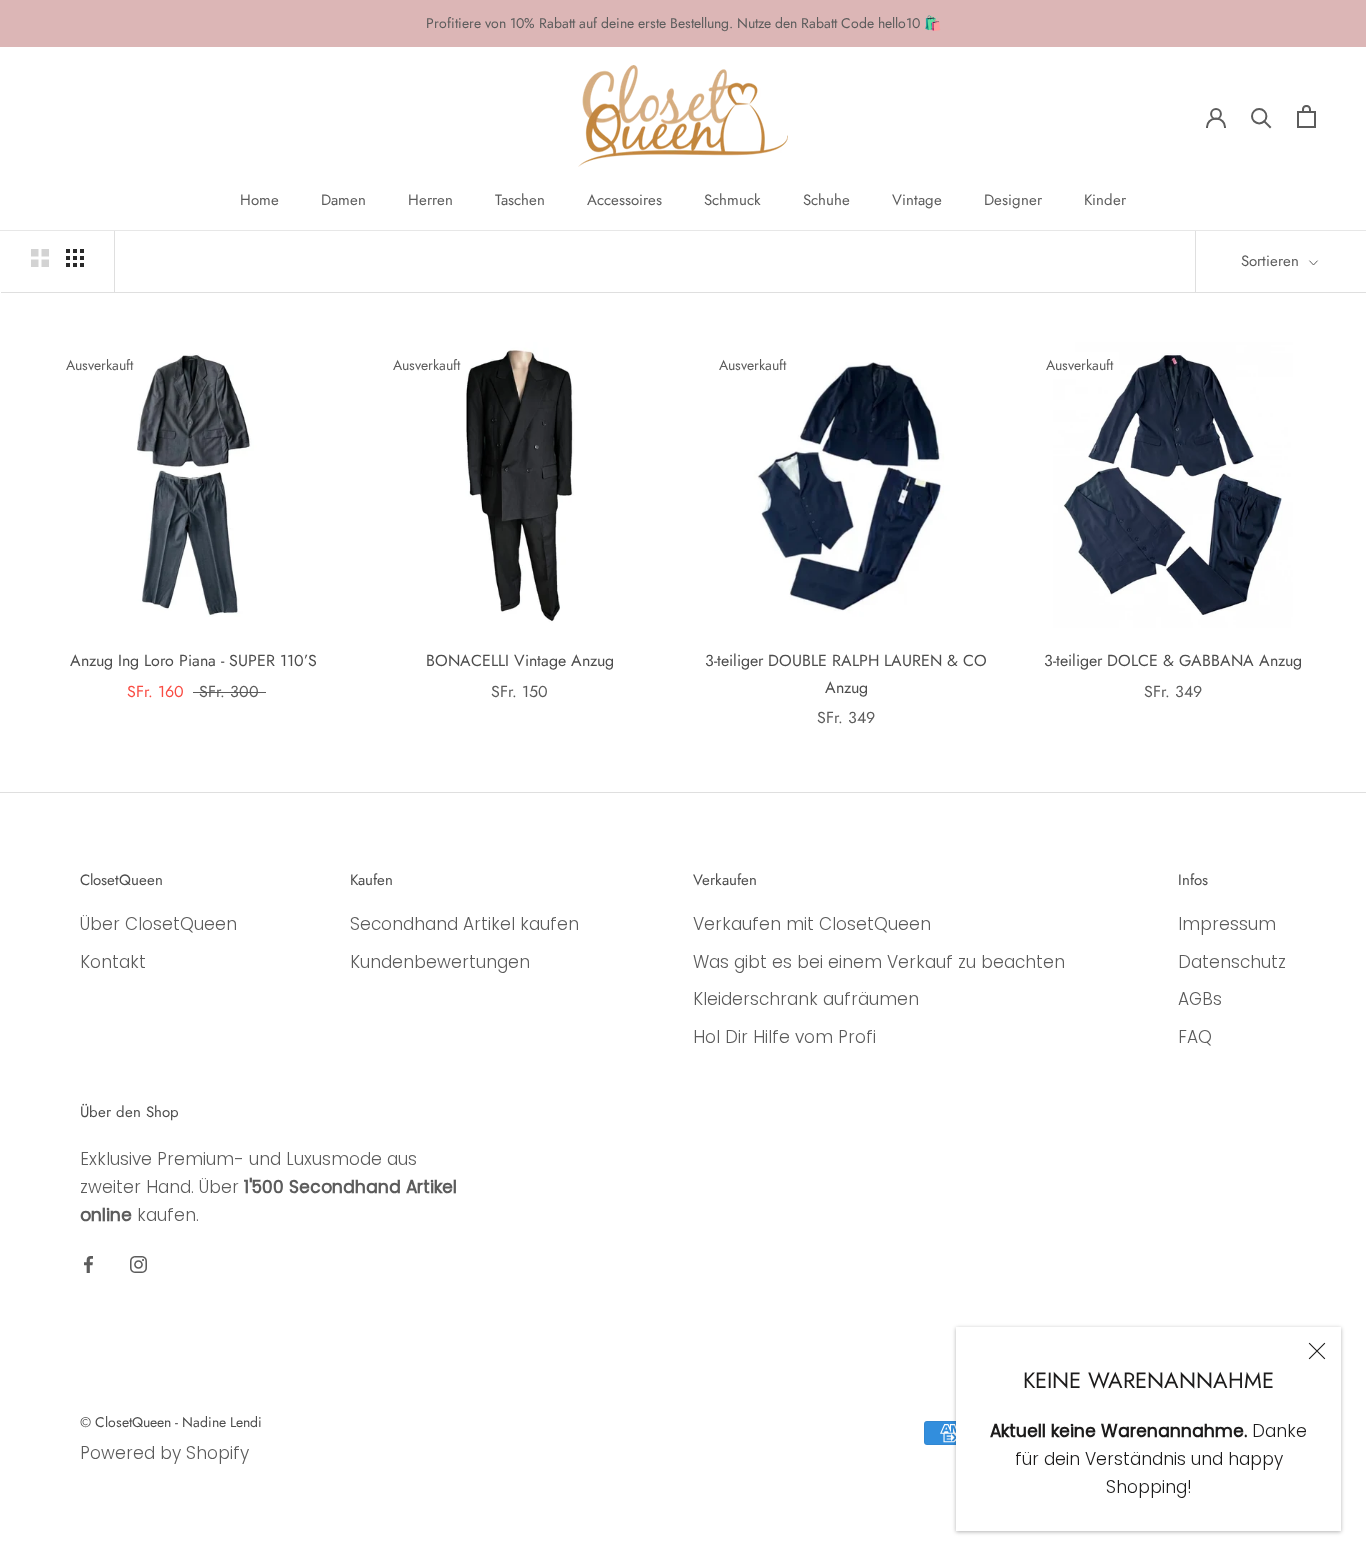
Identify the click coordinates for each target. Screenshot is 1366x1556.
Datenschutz (1232, 962)
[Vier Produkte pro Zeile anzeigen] (75, 258)
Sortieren (1272, 261)
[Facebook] (88, 1263)
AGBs (1200, 999)
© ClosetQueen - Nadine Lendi (171, 1422)
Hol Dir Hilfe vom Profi (784, 1037)
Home (259, 200)
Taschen (520, 200)
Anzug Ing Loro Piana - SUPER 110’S (193, 660)
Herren (430, 200)
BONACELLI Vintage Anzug (520, 660)
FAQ (1195, 1037)
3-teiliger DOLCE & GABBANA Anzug (1173, 660)
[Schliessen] (1317, 1351)
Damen (343, 200)
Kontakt (113, 962)
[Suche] (1261, 116)
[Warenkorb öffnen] (1306, 116)
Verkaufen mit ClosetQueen (812, 924)
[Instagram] (138, 1263)
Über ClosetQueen (158, 924)
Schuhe (826, 200)
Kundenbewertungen (440, 962)
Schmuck (732, 200)
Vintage (917, 200)
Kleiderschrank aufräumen (806, 999)
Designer (1013, 200)
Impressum (1227, 924)
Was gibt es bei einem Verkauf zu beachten (879, 962)
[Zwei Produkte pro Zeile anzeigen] (40, 258)
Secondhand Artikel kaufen (464, 924)
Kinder (1105, 200)
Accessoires (624, 200)
